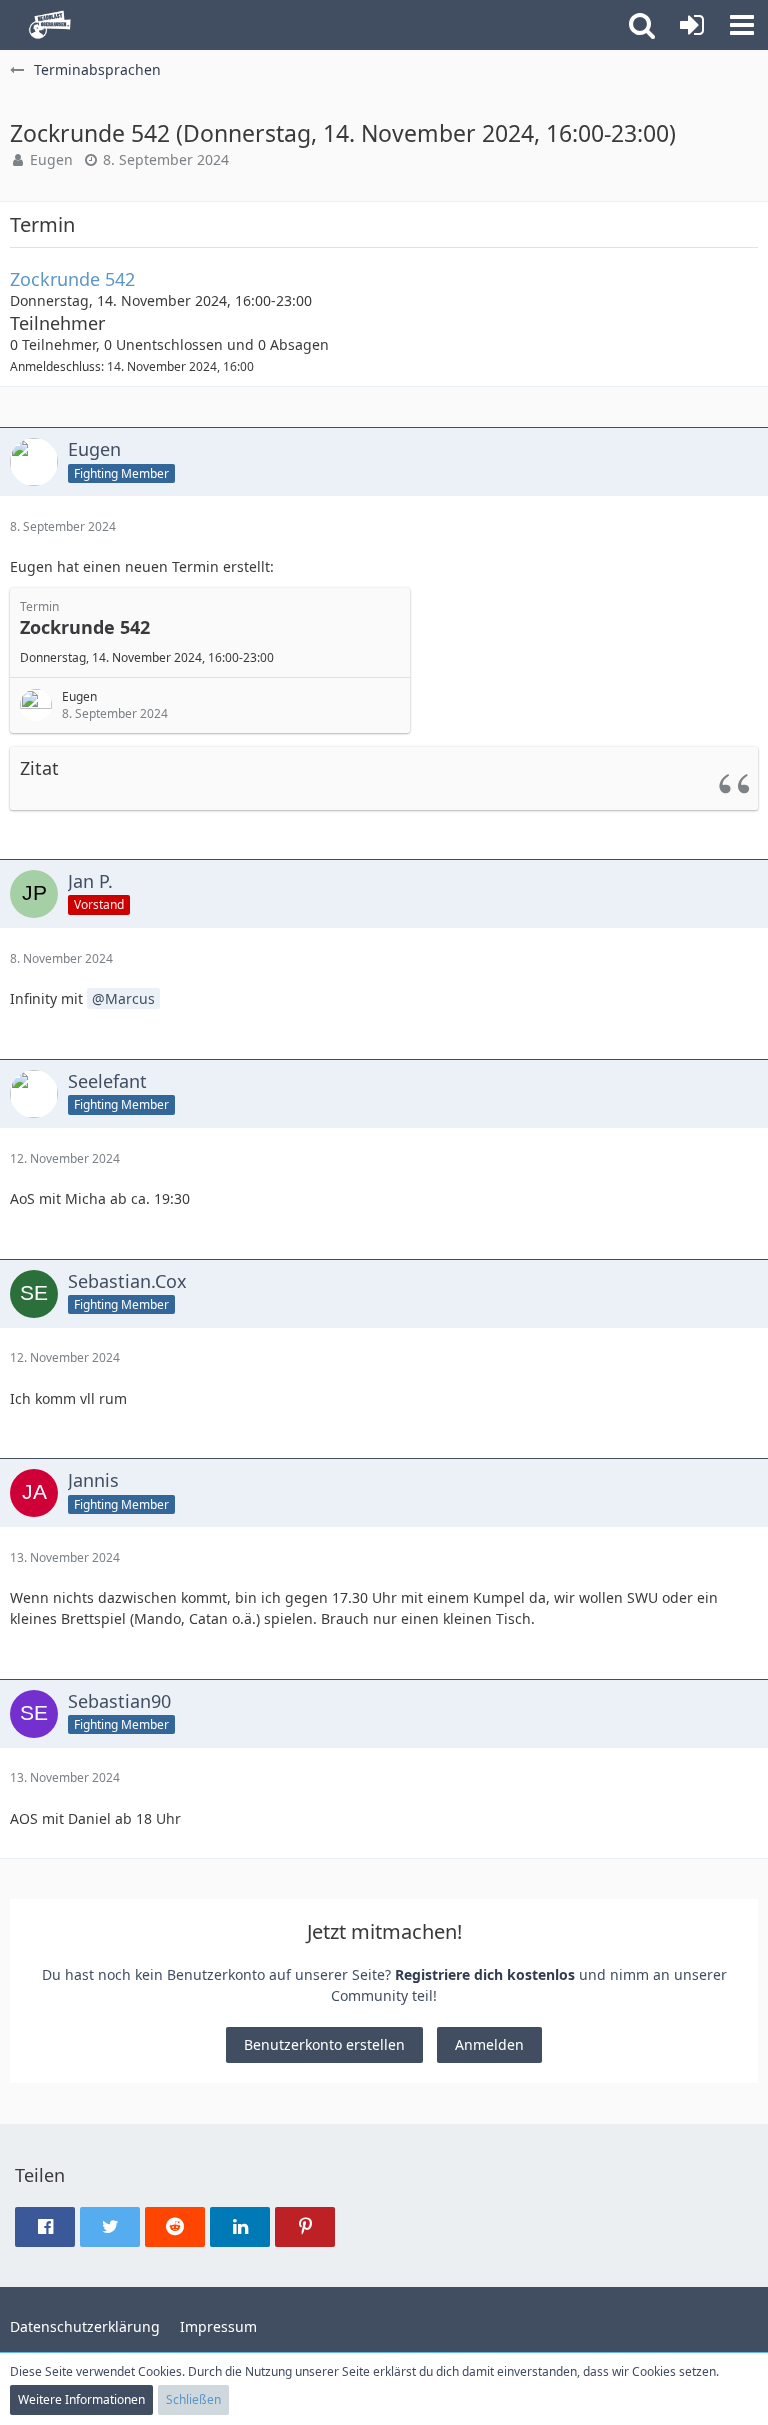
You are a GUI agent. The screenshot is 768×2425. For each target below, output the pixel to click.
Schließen (193, 2399)
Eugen (51, 159)
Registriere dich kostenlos (485, 1974)
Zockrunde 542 (72, 279)
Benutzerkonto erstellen (324, 2044)
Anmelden (489, 2044)
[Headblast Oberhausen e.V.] (47, 25)
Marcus (130, 998)
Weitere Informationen (81, 2399)
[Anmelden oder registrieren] (692, 25)
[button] (742, 25)
